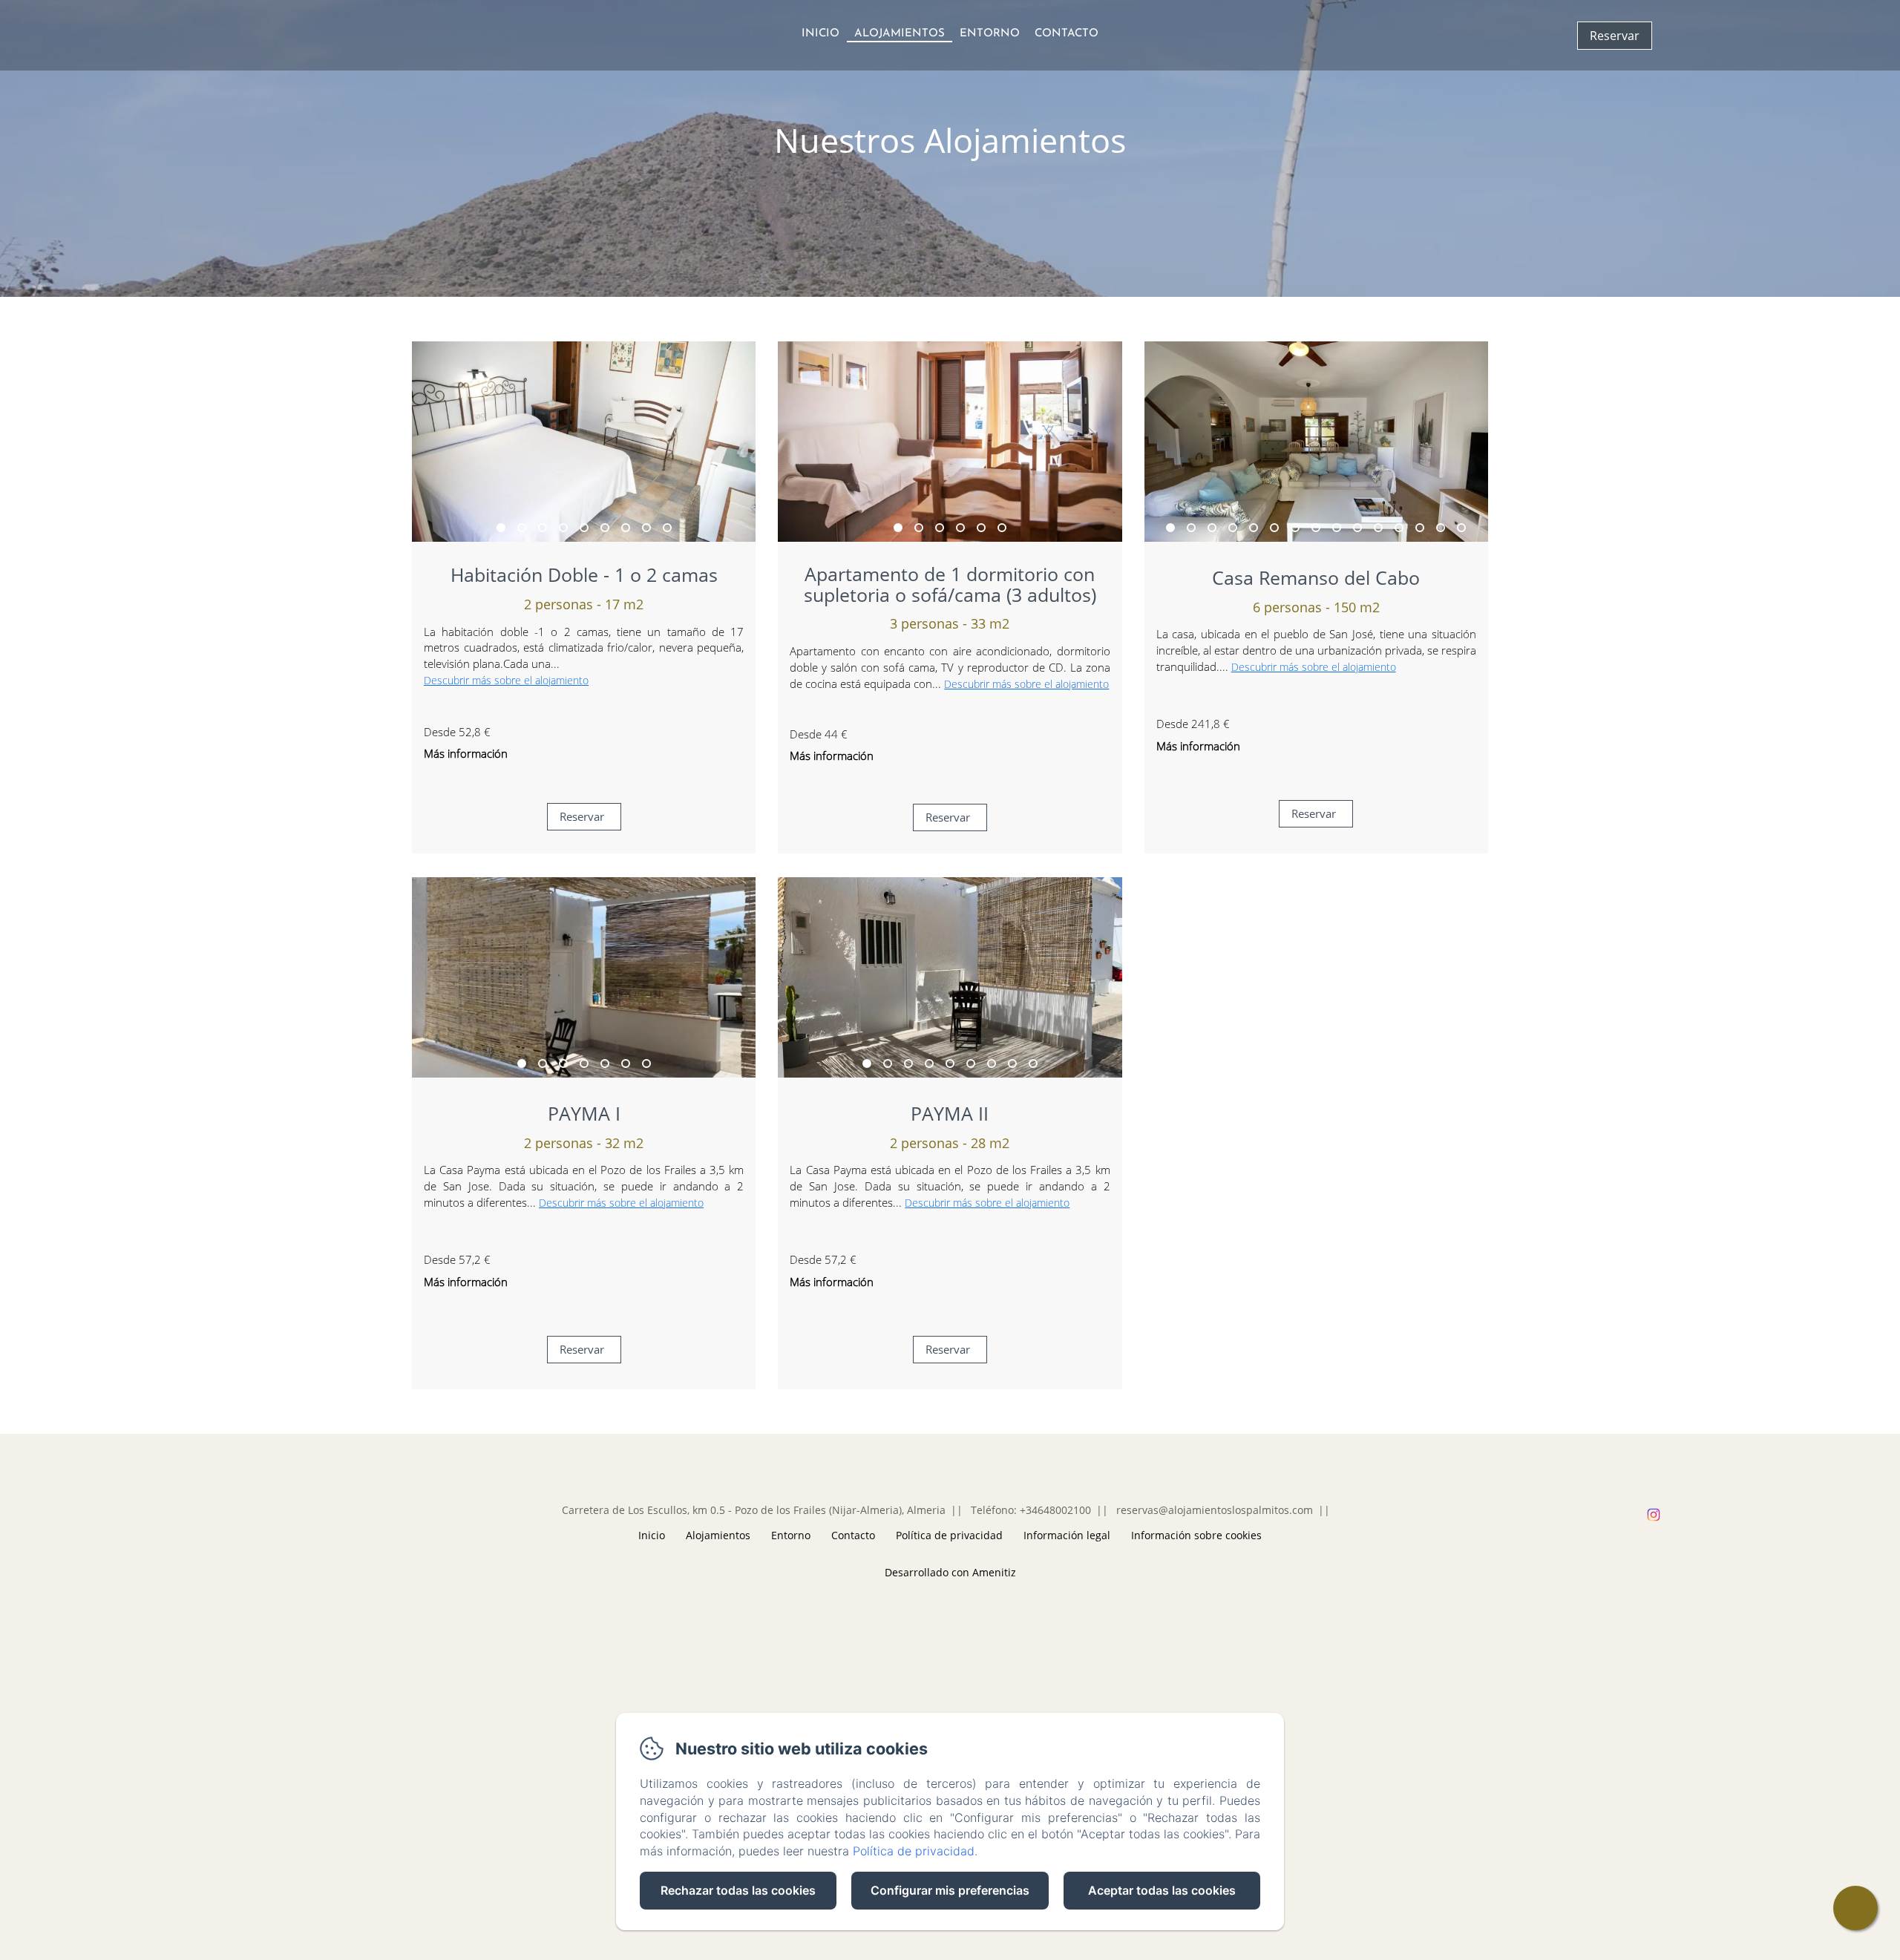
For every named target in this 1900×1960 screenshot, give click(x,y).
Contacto (1067, 34)
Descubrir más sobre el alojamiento (506, 680)
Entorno (990, 34)
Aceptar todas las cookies (1162, 1890)
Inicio (820, 34)
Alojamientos (900, 34)
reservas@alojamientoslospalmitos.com (1215, 1510)
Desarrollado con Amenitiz (950, 1572)
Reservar (1615, 36)
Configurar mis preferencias (950, 1890)
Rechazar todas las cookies (738, 1890)
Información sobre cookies (1196, 1535)
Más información (466, 753)
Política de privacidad (949, 1535)
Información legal (1067, 1535)
